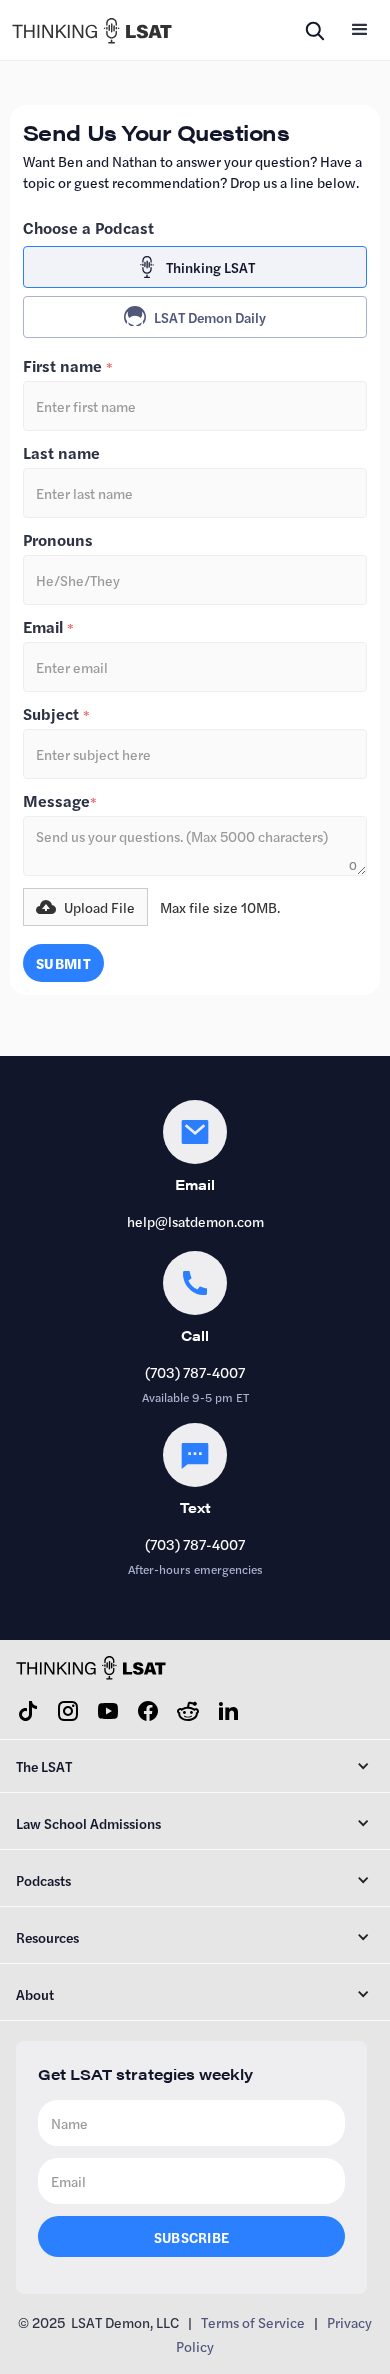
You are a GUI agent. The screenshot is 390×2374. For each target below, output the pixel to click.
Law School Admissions (88, 1823)
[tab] (195, 267)
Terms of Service (253, 2322)
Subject (56, 714)
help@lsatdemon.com (195, 1221)
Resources (47, 1937)
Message (60, 801)
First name (68, 366)
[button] (360, 30)
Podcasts (43, 1880)
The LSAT (44, 1766)
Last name (61, 453)
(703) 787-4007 (195, 1372)
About (35, 1994)
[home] (92, 29)
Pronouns (58, 540)
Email (48, 627)
